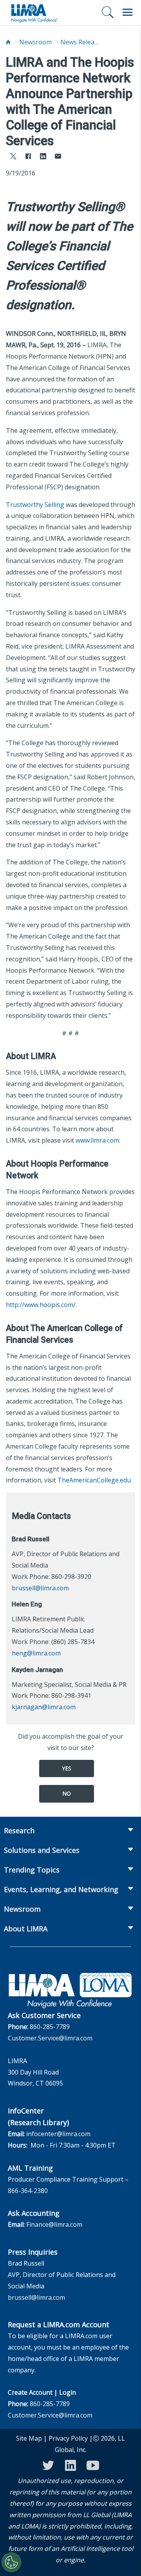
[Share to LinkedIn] (43, 157)
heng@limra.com (36, 1653)
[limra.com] (34, 13)
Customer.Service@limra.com (50, 2038)
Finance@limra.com (54, 2224)
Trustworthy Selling (35, 505)
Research (19, 1830)
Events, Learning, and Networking (61, 1889)
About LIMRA (26, 1929)
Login (68, 2392)
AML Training (30, 2168)
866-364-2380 (28, 2191)
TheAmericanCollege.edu (94, 1480)
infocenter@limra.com (58, 2134)
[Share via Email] (58, 157)
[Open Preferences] (11, 2562)
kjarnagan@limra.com (44, 1707)
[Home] (8, 42)
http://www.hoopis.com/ (41, 1305)
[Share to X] (13, 157)
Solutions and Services (42, 1850)
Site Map (29, 2438)
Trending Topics (32, 1870)
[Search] (108, 12)
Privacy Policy (68, 2438)
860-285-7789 (50, 2027)
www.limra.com (97, 1140)
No (67, 1793)
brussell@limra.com (40, 1588)
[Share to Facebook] (28, 157)
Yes (67, 1768)
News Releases (80, 42)
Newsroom (35, 42)
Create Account (30, 2392)
